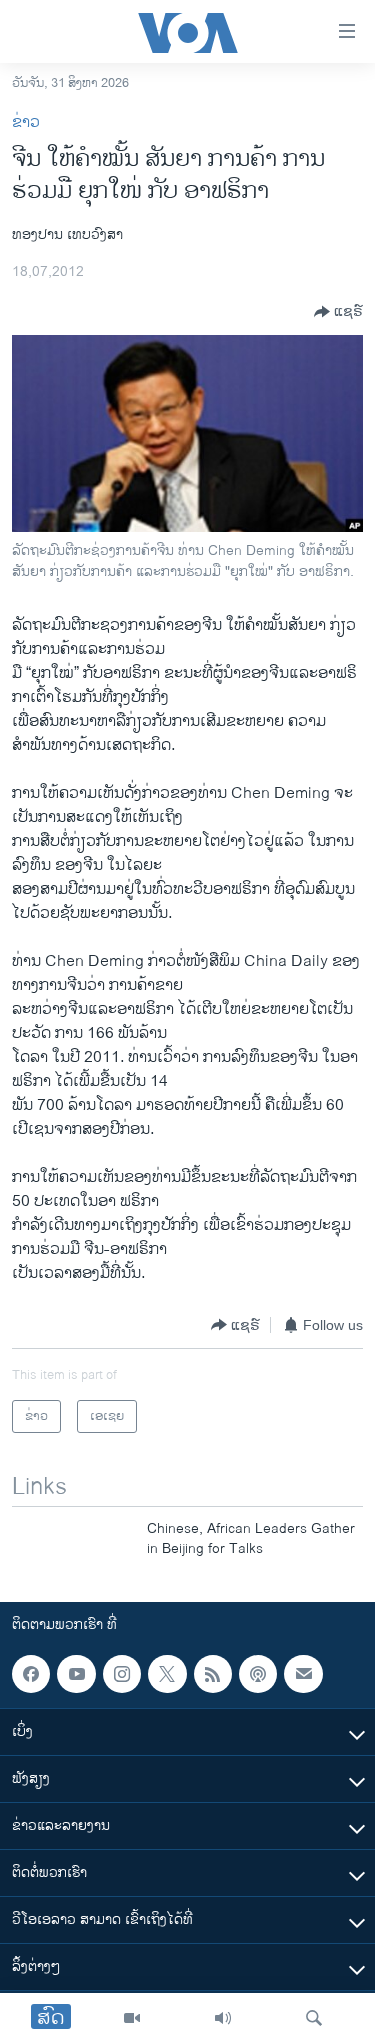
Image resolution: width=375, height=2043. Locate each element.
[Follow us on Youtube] (76, 1674)
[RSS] (213, 1674)
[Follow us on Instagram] (122, 1674)
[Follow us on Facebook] (31, 1674)
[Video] (132, 2018)
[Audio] (223, 2018)
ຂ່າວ (26, 122)
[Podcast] (258, 1674)
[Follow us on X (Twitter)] (167, 1674)
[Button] (338, 312)
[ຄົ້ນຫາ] (314, 2018)
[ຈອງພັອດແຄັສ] (303, 1674)
